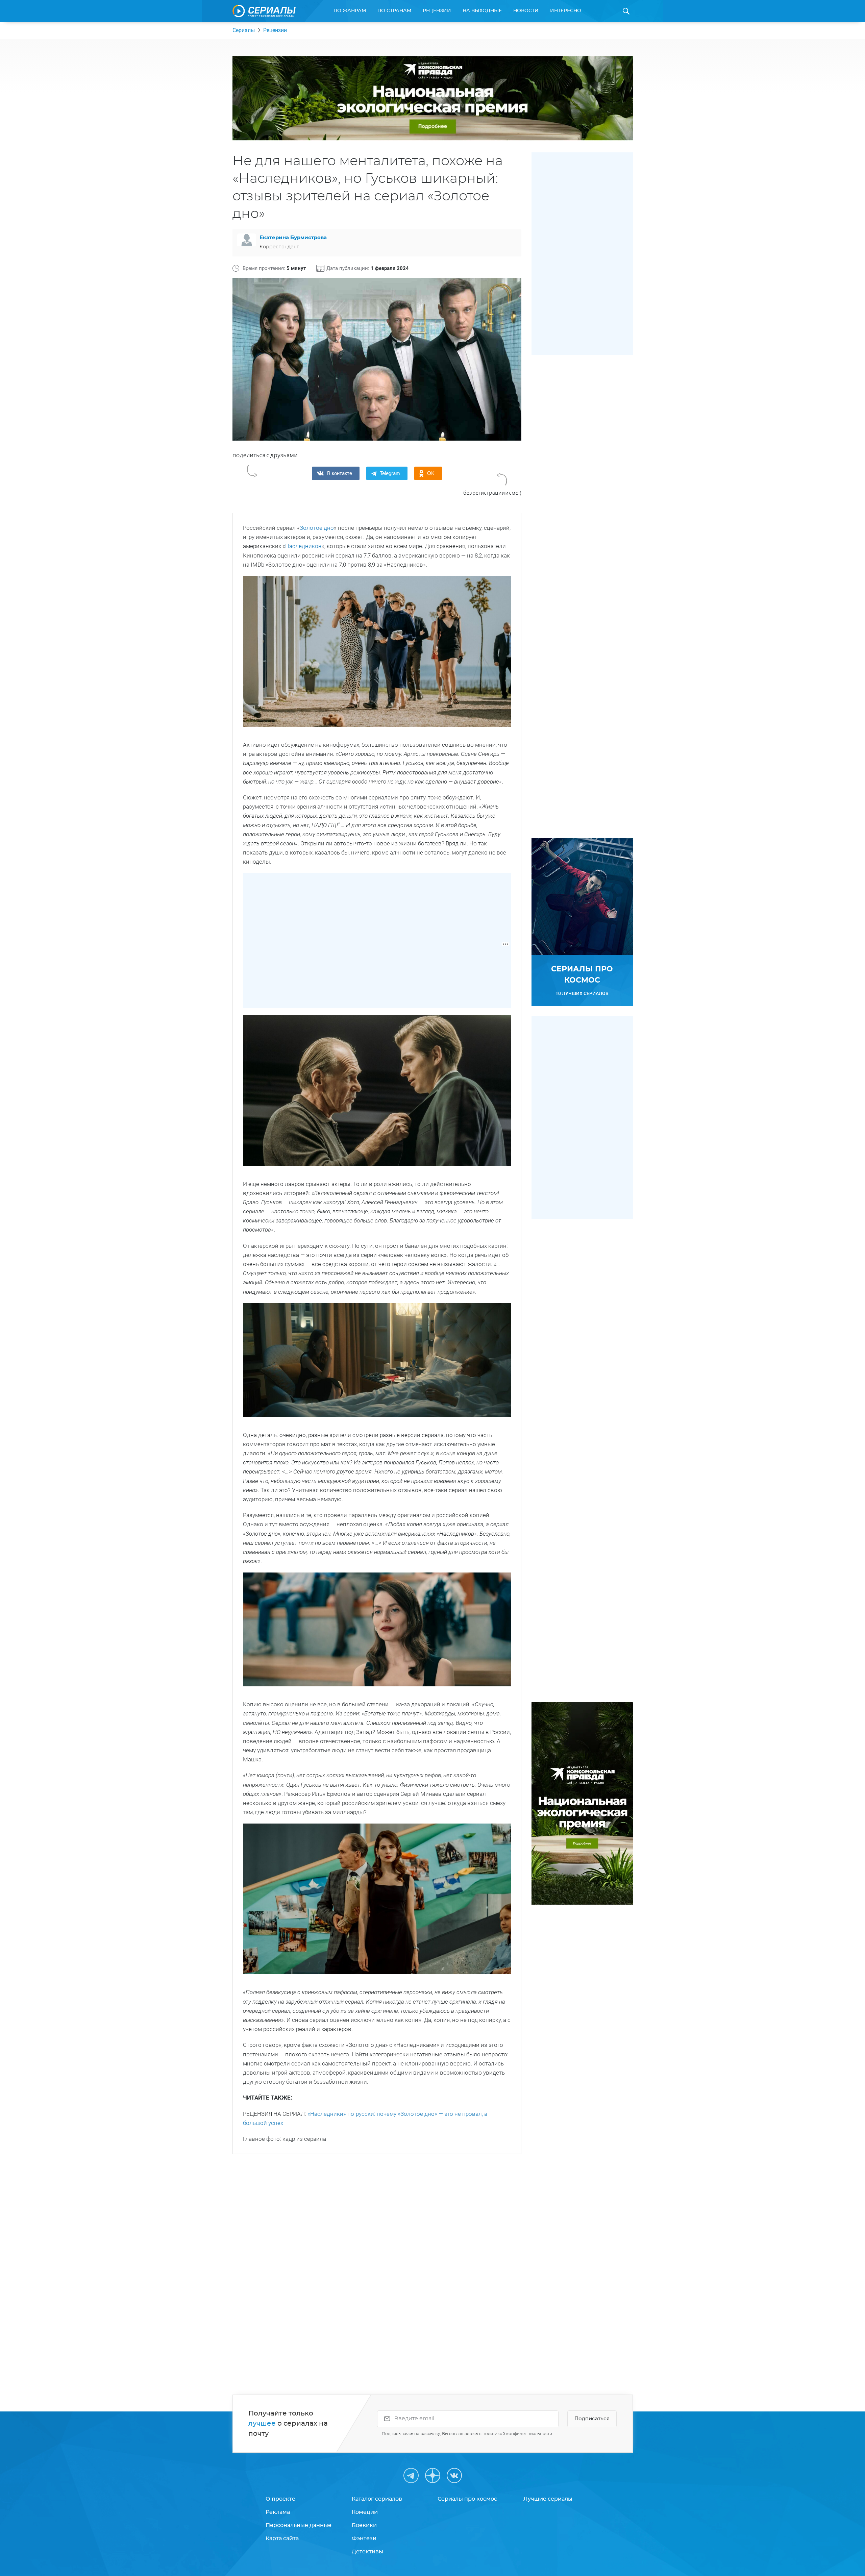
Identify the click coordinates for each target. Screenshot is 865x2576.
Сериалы (244, 30)
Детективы (367, 2552)
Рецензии (437, 11)
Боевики (364, 2525)
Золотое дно (317, 528)
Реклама (278, 2512)
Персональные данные (299, 2525)
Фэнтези (364, 2538)
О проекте (280, 2499)
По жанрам (350, 11)
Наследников (303, 546)
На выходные (482, 11)
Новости (526, 11)
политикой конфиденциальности (517, 2434)
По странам (394, 11)
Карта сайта (282, 2538)
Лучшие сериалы (548, 2499)
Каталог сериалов (377, 2499)
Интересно (566, 11)
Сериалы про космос (467, 2499)
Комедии (365, 2512)
